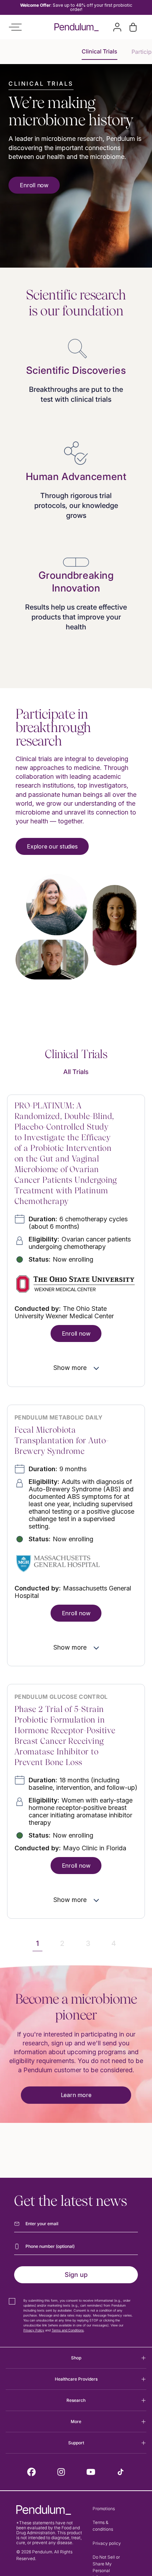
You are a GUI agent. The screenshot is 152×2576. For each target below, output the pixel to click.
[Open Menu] (15, 27)
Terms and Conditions (68, 2330)
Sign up (76, 2275)
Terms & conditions (103, 2526)
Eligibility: (80, 1243)
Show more (70, 1368)
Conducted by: (64, 1312)
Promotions (104, 2509)
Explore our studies (52, 846)
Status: (61, 1259)
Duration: (78, 1223)
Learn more (76, 2095)
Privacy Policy (34, 2330)
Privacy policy (107, 2543)
